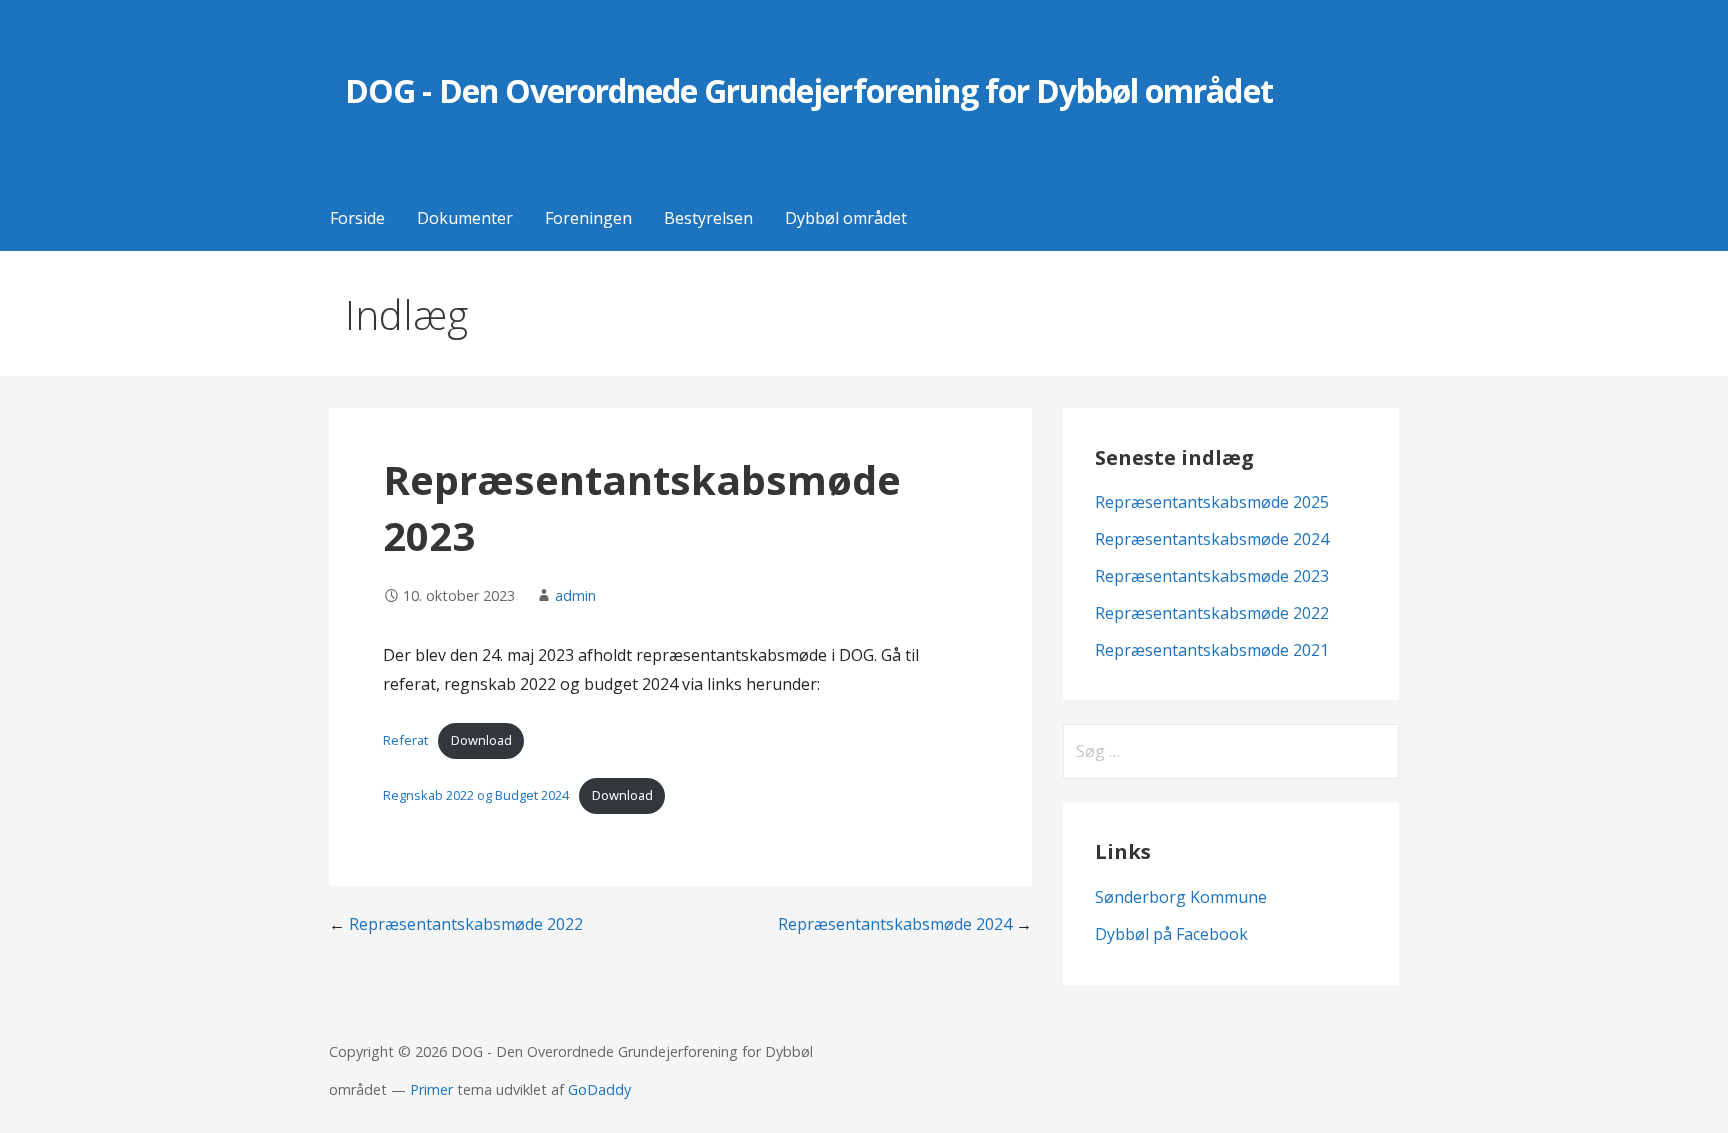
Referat (405, 740)
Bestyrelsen (708, 218)
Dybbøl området (846, 218)
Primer (431, 1089)
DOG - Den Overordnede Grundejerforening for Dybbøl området (808, 90)
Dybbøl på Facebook (1171, 934)
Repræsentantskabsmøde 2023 (1212, 576)
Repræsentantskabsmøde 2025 (1212, 502)
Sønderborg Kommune (1181, 897)
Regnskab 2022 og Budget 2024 (476, 795)
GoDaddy (599, 1089)
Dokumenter (465, 218)
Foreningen (588, 218)
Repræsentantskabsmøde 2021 (1212, 650)
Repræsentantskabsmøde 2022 (466, 924)
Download (481, 740)
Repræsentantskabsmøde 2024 (895, 924)
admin (575, 595)
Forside (357, 218)
